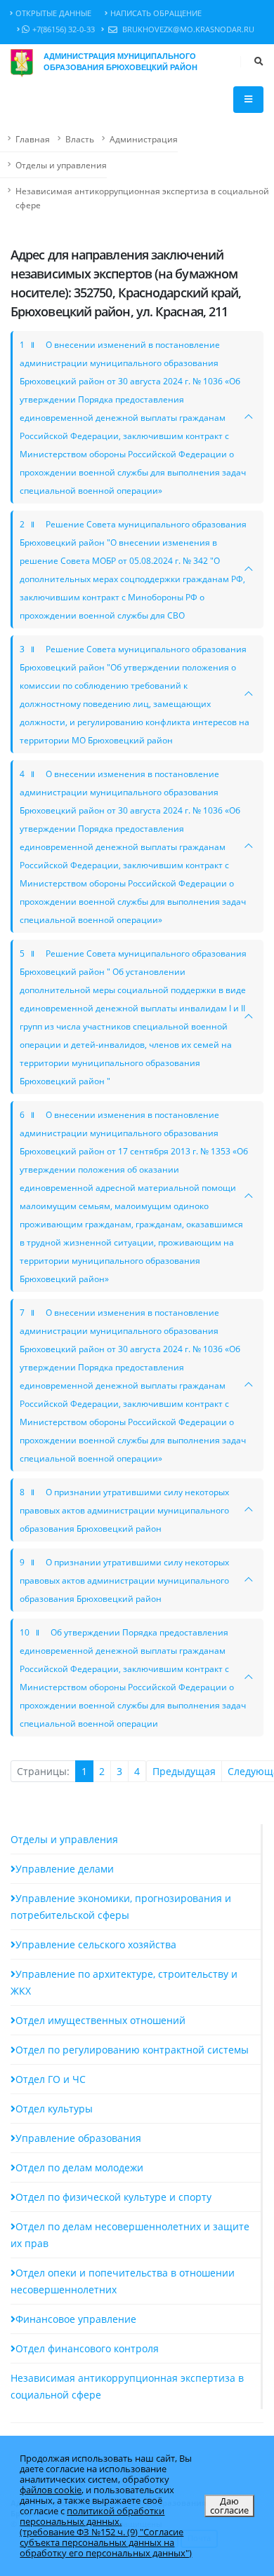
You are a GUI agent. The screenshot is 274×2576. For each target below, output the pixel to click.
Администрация (144, 139)
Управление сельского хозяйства (96, 1944)
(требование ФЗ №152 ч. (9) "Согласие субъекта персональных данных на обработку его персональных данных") (106, 2542)
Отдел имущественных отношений (100, 2020)
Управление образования (78, 2138)
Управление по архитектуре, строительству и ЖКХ (124, 1982)
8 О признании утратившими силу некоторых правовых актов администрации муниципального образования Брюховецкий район (124, 1510)
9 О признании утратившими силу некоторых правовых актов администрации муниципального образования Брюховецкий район (124, 1580)
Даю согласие (229, 2506)
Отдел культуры (54, 2109)
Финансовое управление (76, 2319)
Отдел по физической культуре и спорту (113, 2197)
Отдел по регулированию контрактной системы (132, 2050)
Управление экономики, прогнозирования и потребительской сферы (121, 1907)
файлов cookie (51, 2490)
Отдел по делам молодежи (79, 2167)
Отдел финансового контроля (87, 2348)
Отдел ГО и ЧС (51, 2079)
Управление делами (65, 1869)
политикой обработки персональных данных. (92, 2516)
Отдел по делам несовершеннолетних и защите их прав (130, 2235)
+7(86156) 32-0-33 (64, 29)
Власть (80, 139)
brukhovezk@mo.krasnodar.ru (187, 29)
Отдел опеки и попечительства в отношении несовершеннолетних (123, 2281)
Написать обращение (156, 13)
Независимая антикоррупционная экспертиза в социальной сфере (142, 198)
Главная (33, 139)
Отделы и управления (61, 165)
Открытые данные (53, 13)
